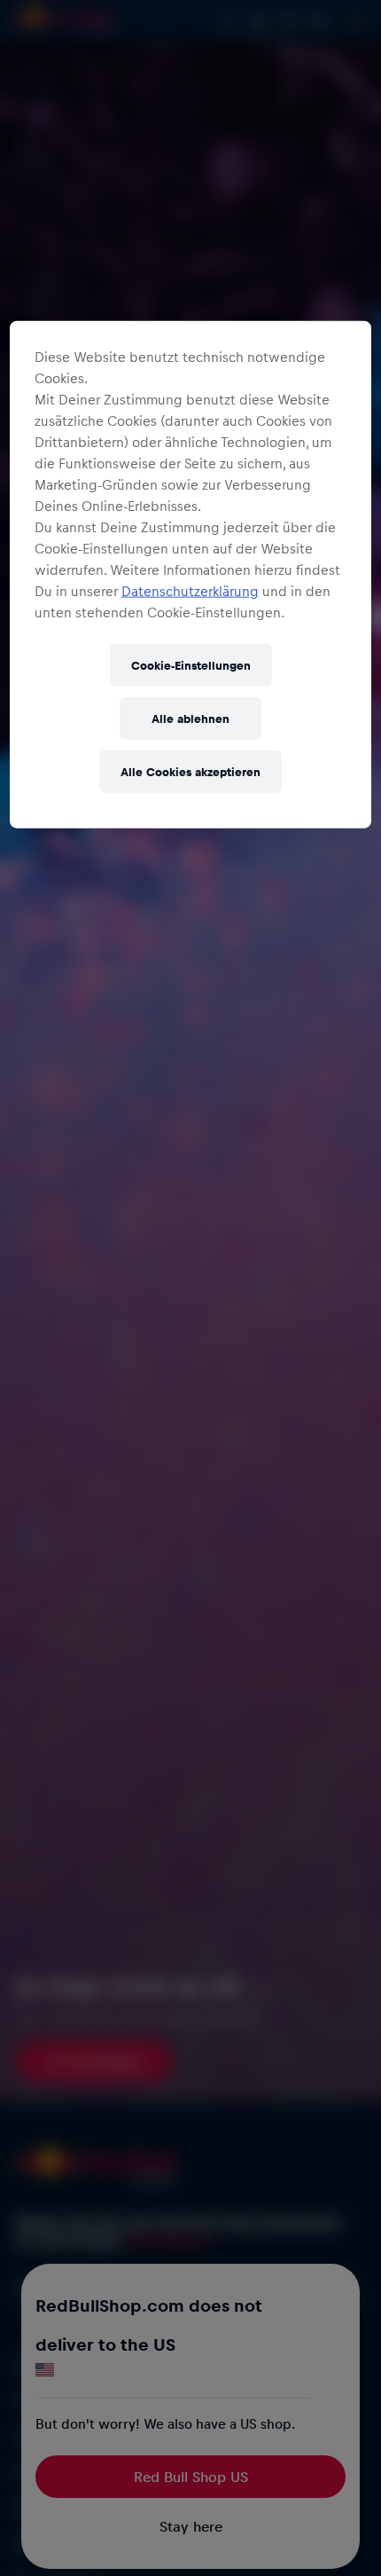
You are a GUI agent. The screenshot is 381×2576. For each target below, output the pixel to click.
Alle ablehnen (190, 717)
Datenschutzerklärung (190, 590)
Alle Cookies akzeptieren (190, 770)
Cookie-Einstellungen (191, 664)
